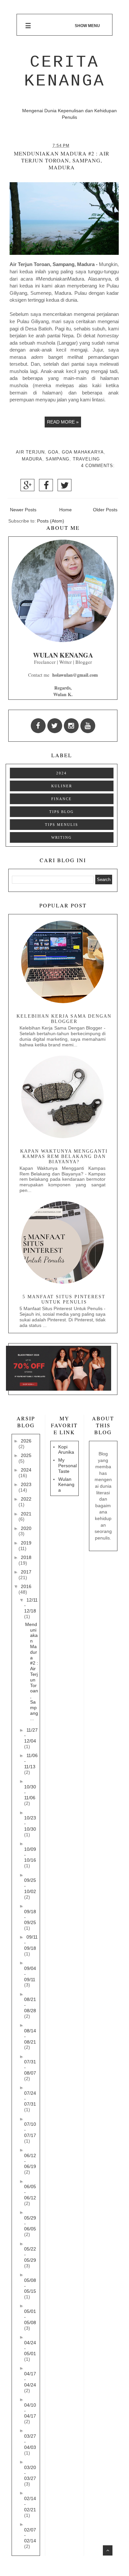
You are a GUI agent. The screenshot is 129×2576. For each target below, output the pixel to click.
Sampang (58, 459)
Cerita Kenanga (65, 72)
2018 (26, 1557)
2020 (26, 1528)
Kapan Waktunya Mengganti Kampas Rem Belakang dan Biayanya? (64, 1156)
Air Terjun (30, 452)
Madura (32, 459)
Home (65, 510)
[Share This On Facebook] (46, 487)
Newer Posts (23, 510)
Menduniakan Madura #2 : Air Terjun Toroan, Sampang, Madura (62, 160)
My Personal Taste (67, 1466)
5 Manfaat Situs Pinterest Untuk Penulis (64, 1299)
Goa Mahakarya (83, 452)
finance (62, 799)
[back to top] (108, 2550)
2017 (26, 1572)
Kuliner (62, 786)
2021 (26, 1514)
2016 (26, 1586)
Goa (53, 452)
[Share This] (27, 487)
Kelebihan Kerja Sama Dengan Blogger (64, 1019)
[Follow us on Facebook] (38, 726)
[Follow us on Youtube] (88, 726)
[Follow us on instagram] (71, 726)
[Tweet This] (64, 487)
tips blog (62, 812)
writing (62, 837)
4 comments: (98, 466)
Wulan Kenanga (66, 1485)
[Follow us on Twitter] (55, 726)
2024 (62, 773)
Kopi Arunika (66, 1450)
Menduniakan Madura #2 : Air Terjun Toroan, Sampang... (32, 1672)
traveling (86, 459)
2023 (26, 1484)
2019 (26, 1543)
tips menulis (62, 825)
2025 (26, 1455)
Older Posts (105, 510)
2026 (26, 1441)
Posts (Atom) (51, 521)
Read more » (63, 422)
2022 (26, 1499)
